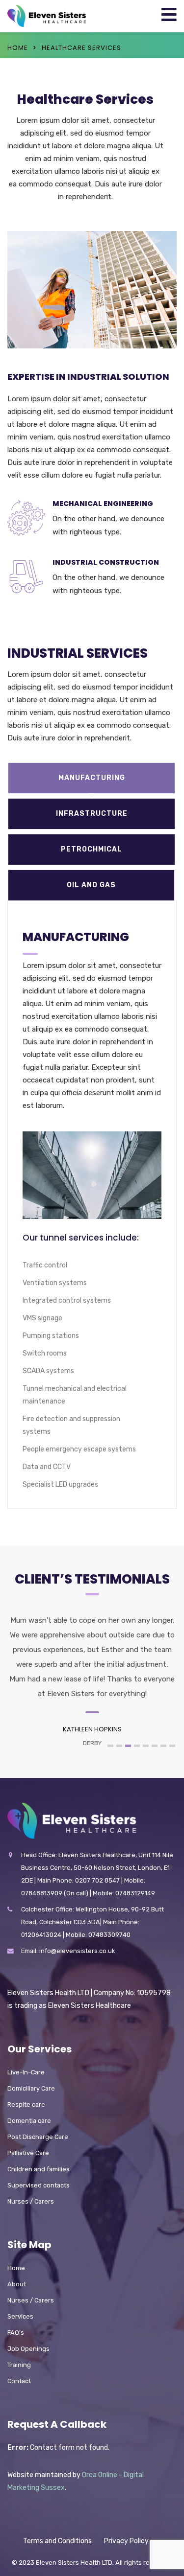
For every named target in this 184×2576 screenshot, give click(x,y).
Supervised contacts (39, 2185)
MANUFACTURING (92, 778)
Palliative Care (28, 2153)
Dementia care (29, 2121)
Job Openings (28, 2349)
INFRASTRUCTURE (92, 814)
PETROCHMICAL (92, 849)
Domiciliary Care (31, 2088)
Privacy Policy (126, 2541)
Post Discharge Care (38, 2137)
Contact (19, 2381)
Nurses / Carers (31, 2201)
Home (18, 48)
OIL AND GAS (91, 885)
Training (19, 2365)
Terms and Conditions (57, 2541)
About (17, 2284)
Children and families (39, 2169)
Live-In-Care (26, 2072)
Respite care (26, 2104)
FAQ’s (16, 2333)
